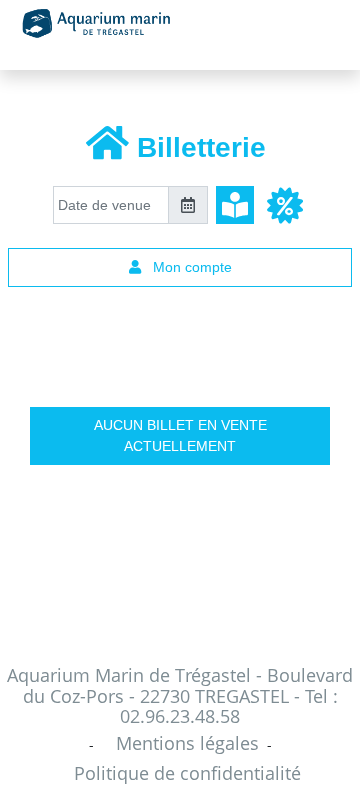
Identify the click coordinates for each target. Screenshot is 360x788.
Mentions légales (187, 743)
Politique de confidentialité (187, 773)
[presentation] (111, 205)
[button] (284, 205)
